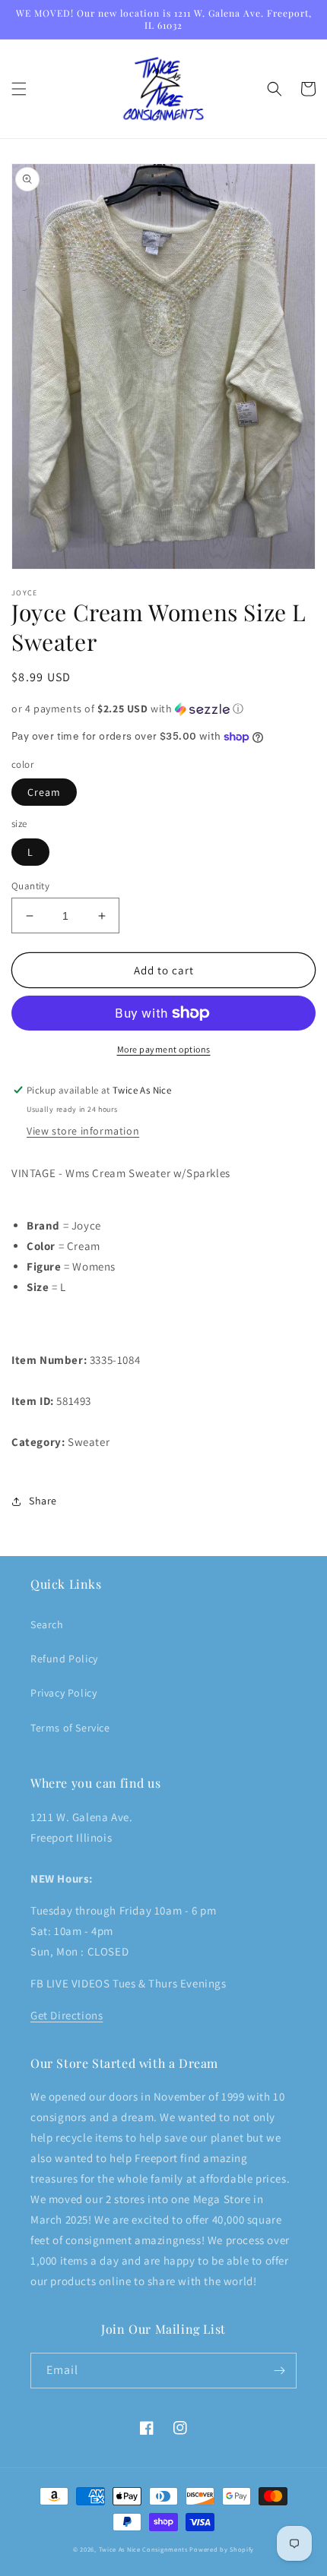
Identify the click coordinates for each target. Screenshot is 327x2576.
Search (47, 1624)
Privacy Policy (63, 1693)
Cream (44, 792)
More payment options (164, 1049)
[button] (19, 89)
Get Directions (67, 2015)
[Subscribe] (279, 2371)
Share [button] (43, 1501)
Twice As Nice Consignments (143, 2549)
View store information (83, 1131)
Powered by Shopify (222, 2549)
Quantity (30, 886)
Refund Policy (64, 1659)
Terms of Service (70, 1728)
